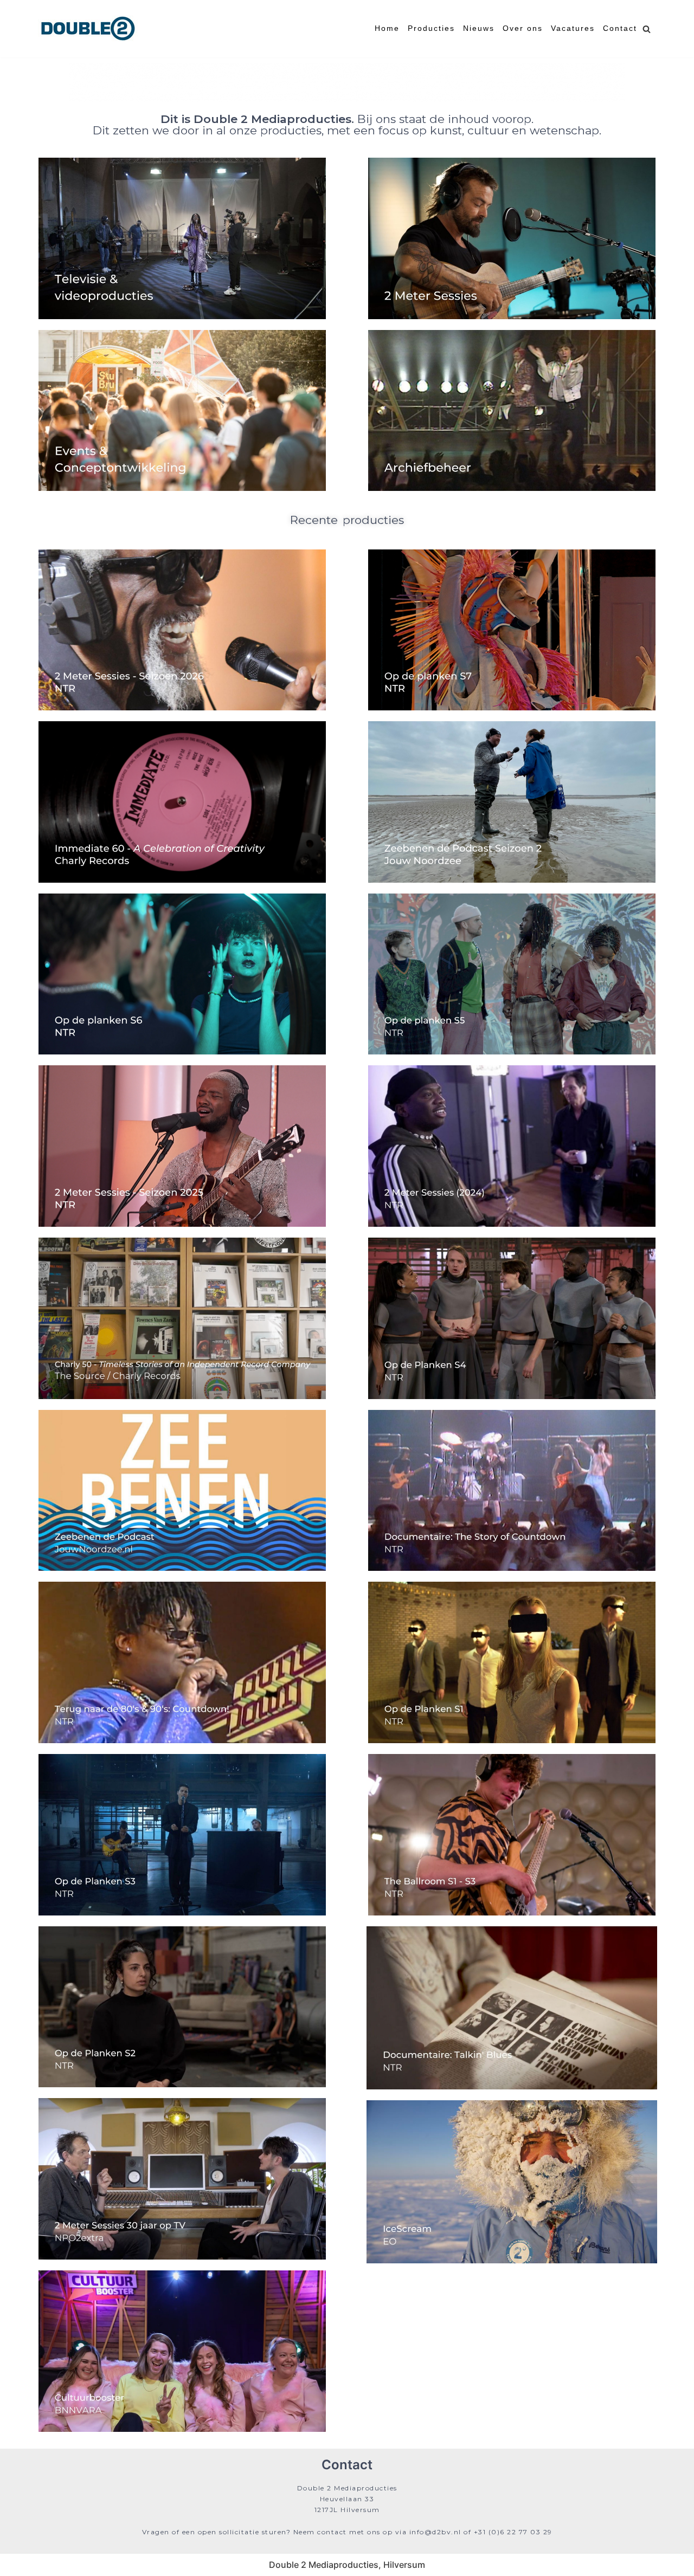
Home (387, 28)
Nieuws (479, 28)
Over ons (523, 28)
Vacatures (573, 28)
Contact (620, 28)
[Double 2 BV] (88, 29)
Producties (431, 28)
